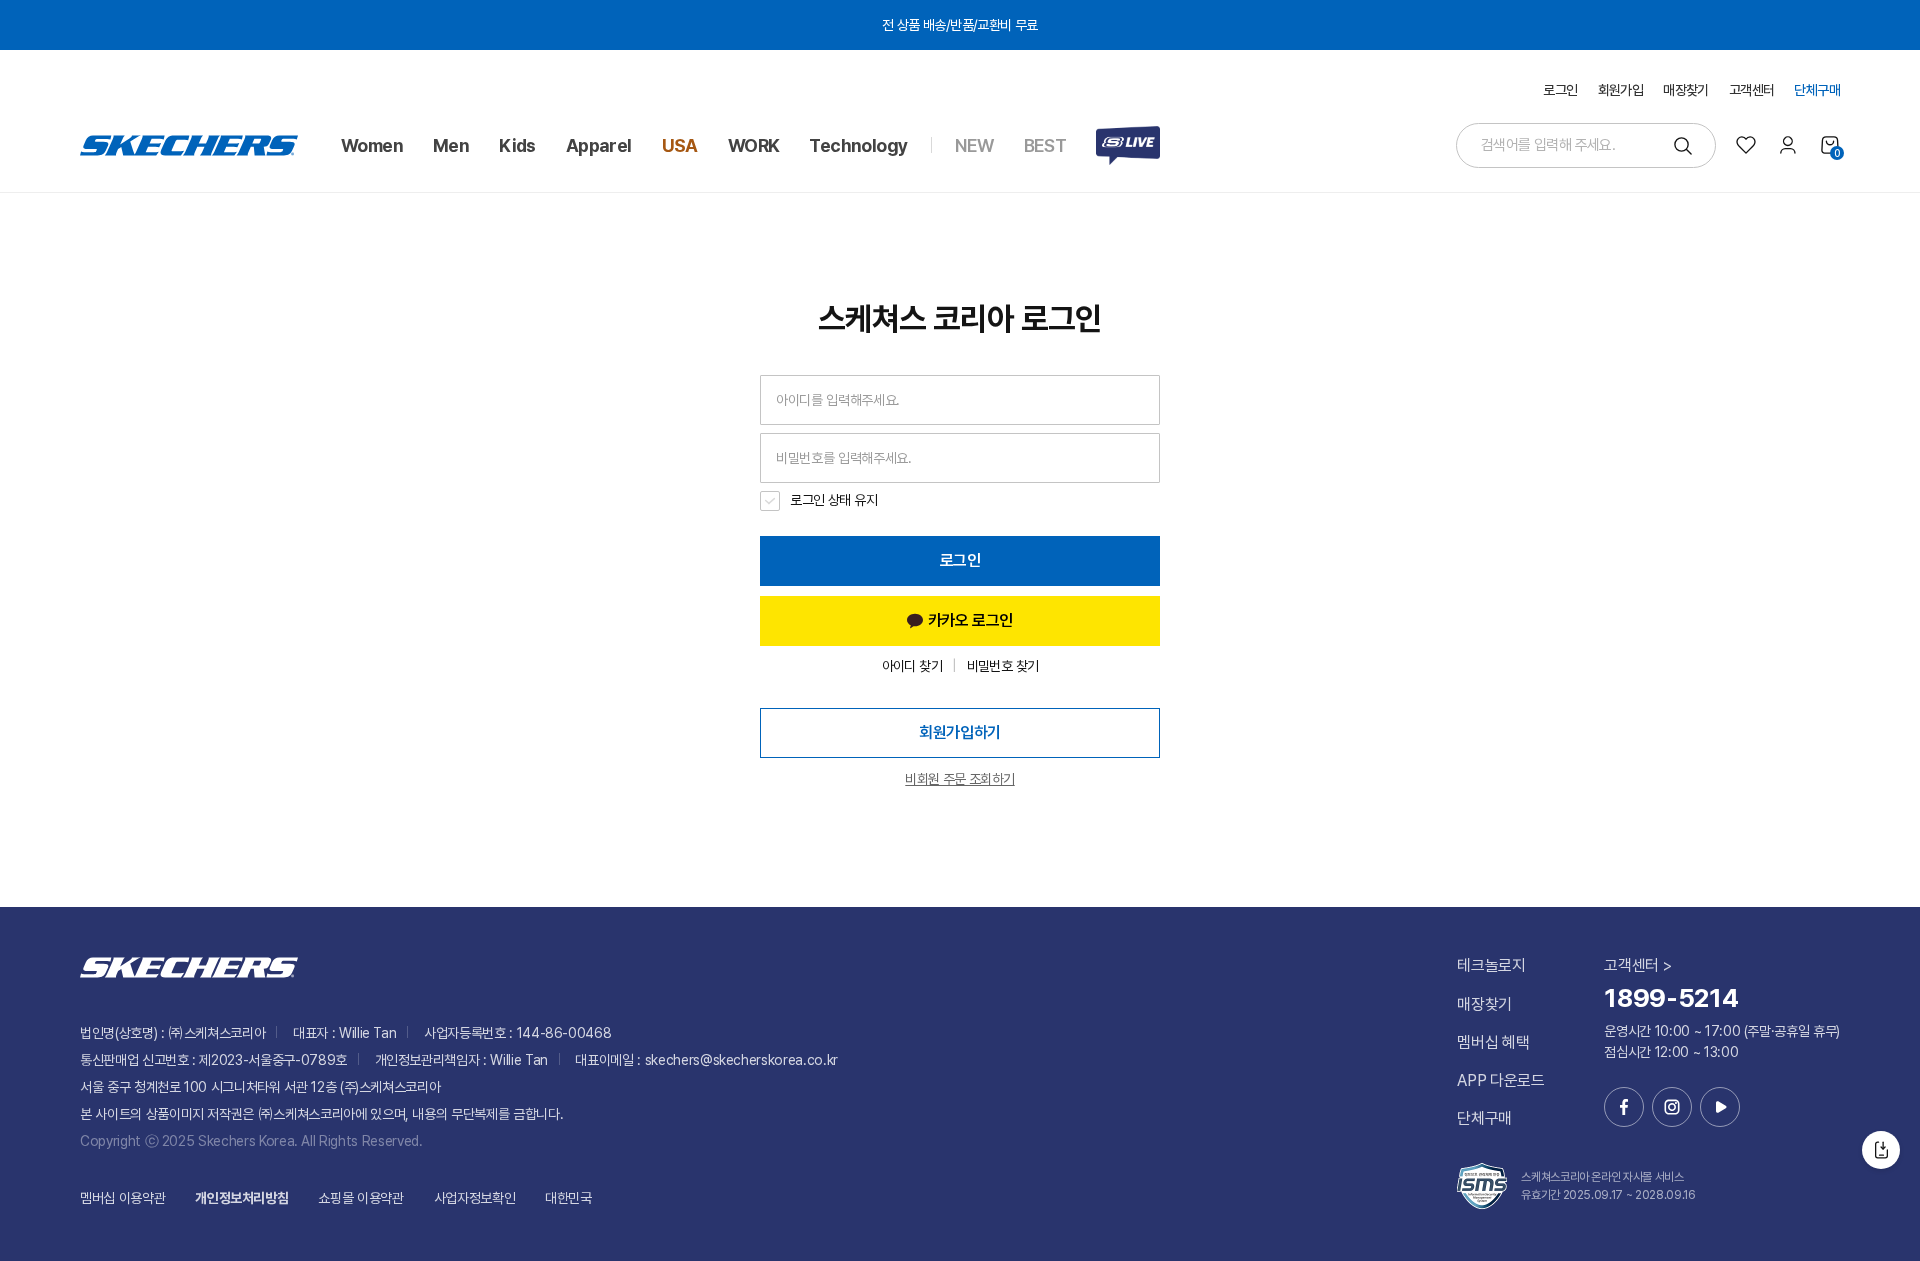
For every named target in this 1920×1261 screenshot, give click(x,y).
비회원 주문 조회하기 (959, 779)
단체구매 (1484, 1118)
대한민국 (568, 1198)
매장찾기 (1484, 1004)
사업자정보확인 (475, 1198)
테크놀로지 (1491, 965)
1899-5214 (1671, 997)
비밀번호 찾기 (1003, 666)
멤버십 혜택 (1493, 1042)
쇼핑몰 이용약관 (360, 1198)
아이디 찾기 (912, 666)
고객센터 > (1637, 965)
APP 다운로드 (1500, 1080)
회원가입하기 (960, 732)
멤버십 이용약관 (122, 1198)
